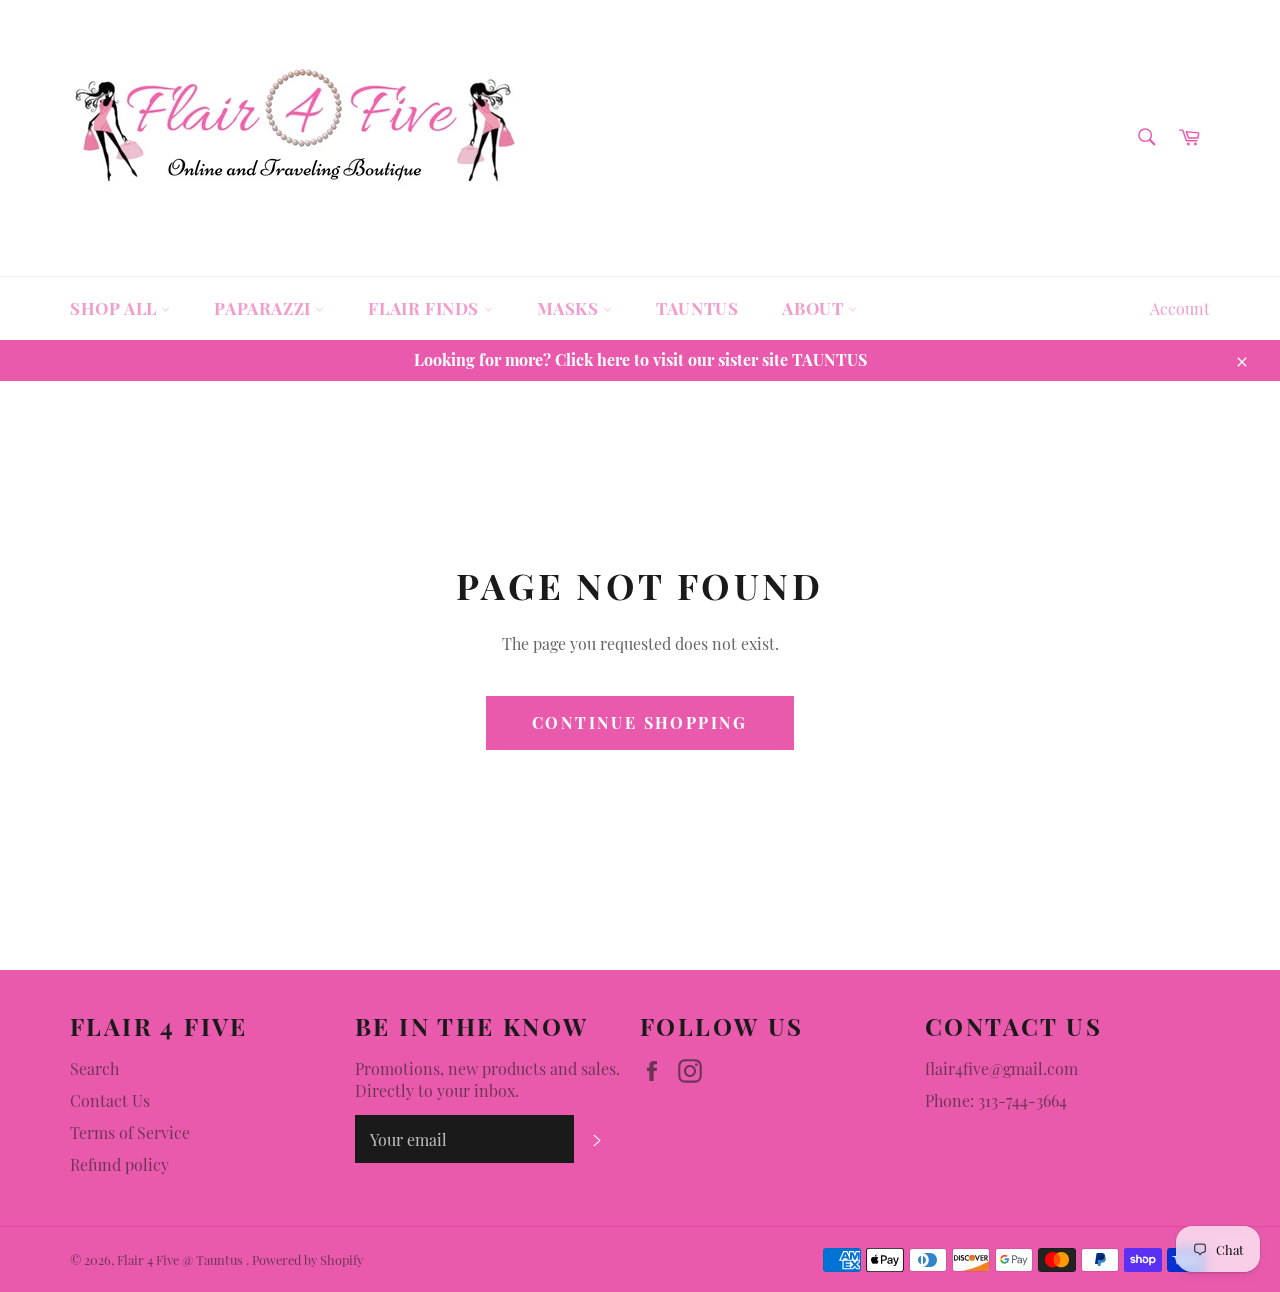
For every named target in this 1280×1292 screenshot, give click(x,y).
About (815, 308)
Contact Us (110, 1100)
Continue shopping (640, 722)
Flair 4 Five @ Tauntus (181, 1259)
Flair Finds (425, 308)
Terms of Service (130, 1132)
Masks (570, 308)
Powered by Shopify (307, 1259)
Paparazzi (264, 308)
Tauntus (697, 308)
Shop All (115, 308)
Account (1180, 308)
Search (94, 1068)
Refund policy (119, 1164)
